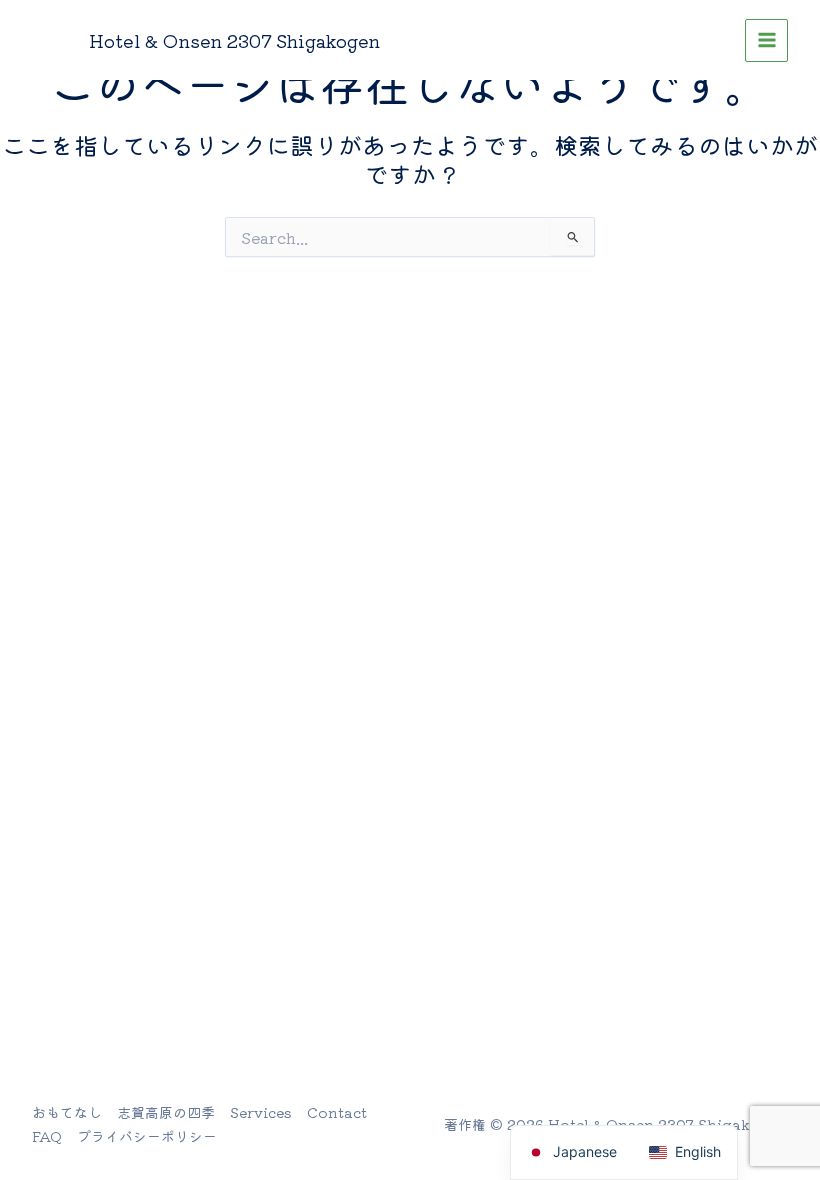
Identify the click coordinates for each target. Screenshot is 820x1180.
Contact (337, 1112)
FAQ (47, 1136)
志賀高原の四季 (166, 1112)
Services (261, 1112)
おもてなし (67, 1112)
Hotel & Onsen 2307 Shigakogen (234, 40)
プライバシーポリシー (147, 1136)
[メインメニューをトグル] (766, 40)
